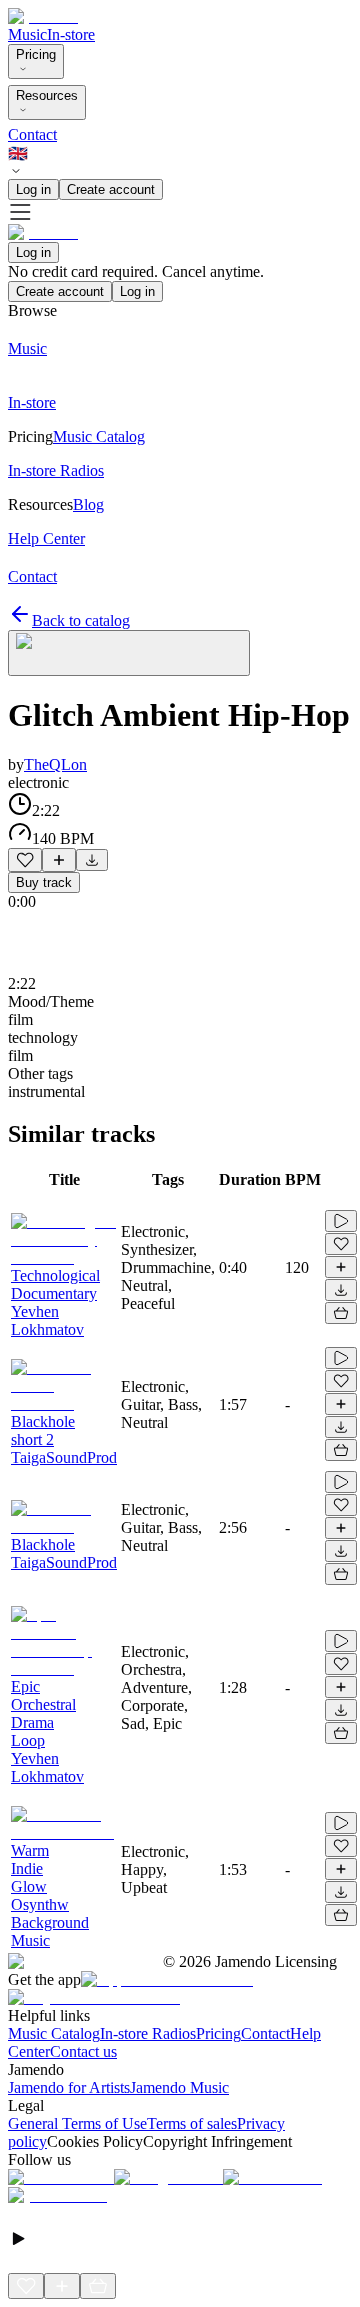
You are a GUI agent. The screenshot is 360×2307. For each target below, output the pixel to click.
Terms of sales (192, 2123)
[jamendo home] (43, 16)
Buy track (44, 882)
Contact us (83, 2051)
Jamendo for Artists (69, 2087)
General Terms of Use (77, 2123)
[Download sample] (92, 860)
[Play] (129, 653)
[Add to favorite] (25, 860)
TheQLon (55, 764)
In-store (71, 34)
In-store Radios (148, 2033)
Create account (111, 189)
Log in (33, 189)
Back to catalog (81, 620)
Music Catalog (54, 2033)
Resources (47, 95)
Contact (32, 134)
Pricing (36, 54)
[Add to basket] (341, 1313)
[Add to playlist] (59, 860)
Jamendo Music (179, 2087)
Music (27, 34)
